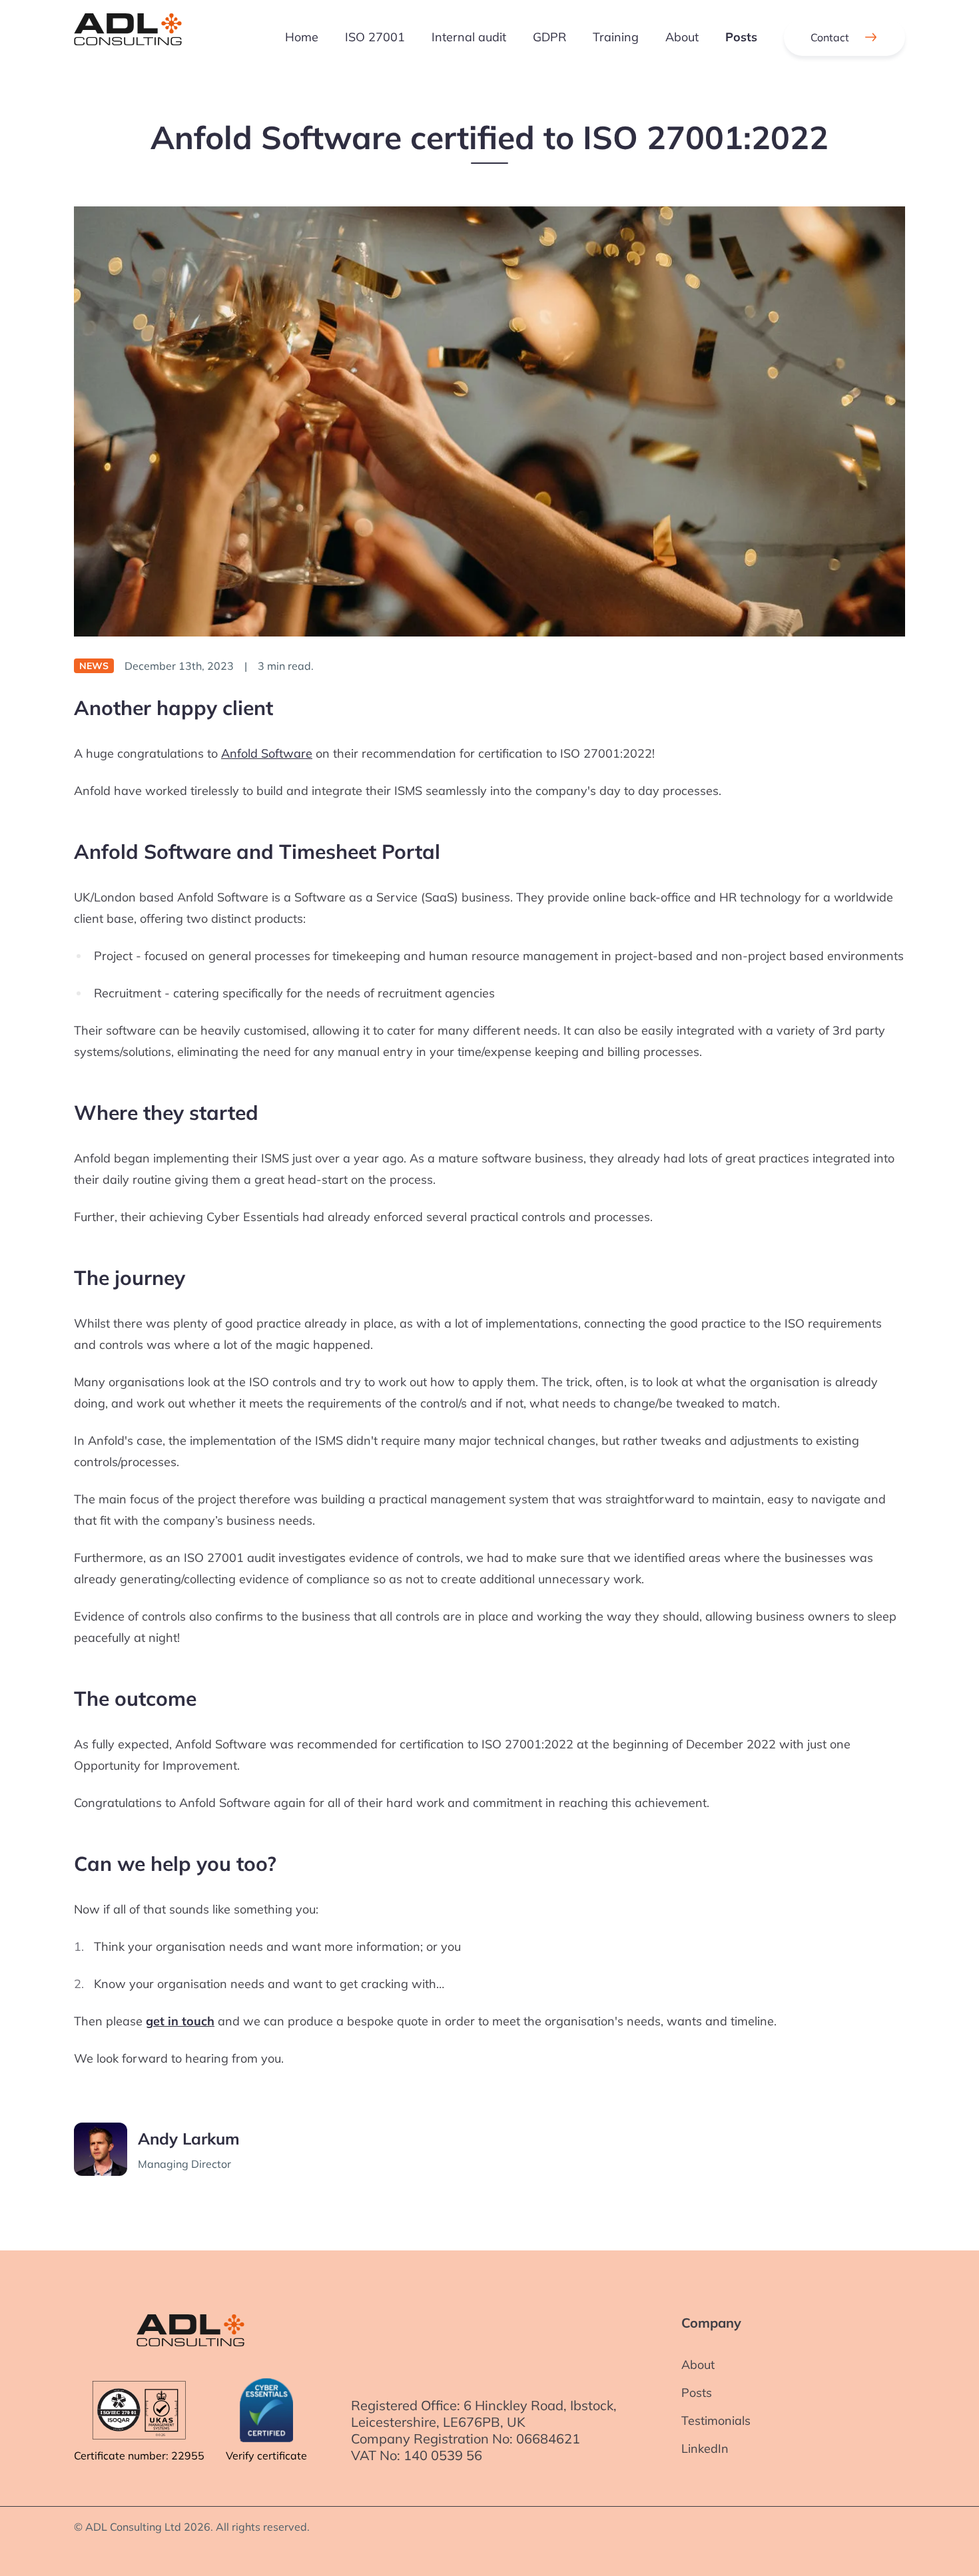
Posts (741, 37)
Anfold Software (267, 753)
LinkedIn (705, 2448)
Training (616, 37)
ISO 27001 (375, 37)
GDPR (549, 37)
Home (302, 37)
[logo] (128, 37)
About (682, 37)
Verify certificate (266, 2455)
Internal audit (469, 37)
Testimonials (716, 2421)
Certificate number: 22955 (139, 2455)
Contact (830, 37)
